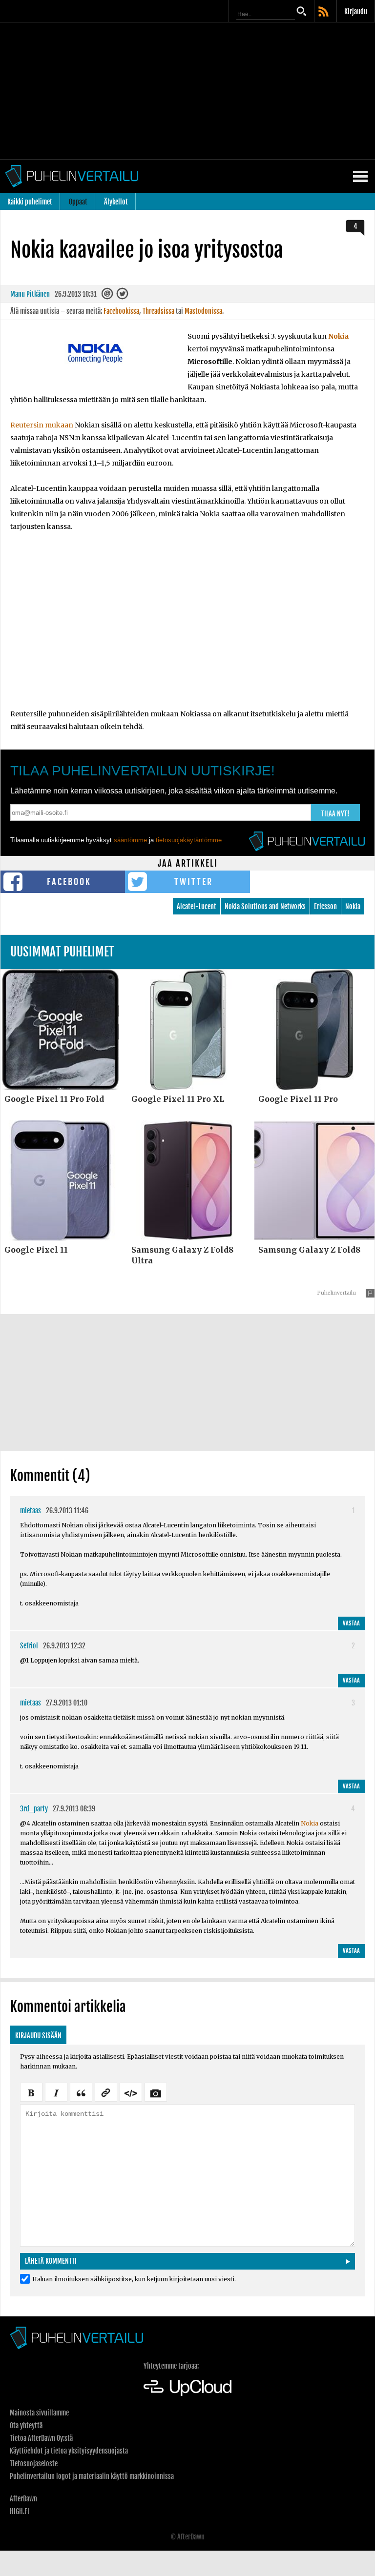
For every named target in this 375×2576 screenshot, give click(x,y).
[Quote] (81, 2091)
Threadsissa (158, 311)
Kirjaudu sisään (38, 2036)
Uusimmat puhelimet (62, 952)
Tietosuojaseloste (34, 2464)
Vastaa (351, 1623)
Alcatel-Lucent (197, 906)
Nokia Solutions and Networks (265, 906)
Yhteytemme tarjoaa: (171, 2366)
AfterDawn (23, 2499)
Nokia (338, 336)
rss (324, 12)
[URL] (106, 2091)
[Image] (156, 2091)
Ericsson (325, 906)
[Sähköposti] (108, 296)
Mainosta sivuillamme (39, 2413)
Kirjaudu (356, 11)
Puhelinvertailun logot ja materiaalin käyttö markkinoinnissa (92, 2476)
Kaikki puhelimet (30, 202)
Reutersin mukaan (42, 425)
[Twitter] (123, 296)
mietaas (31, 1511)
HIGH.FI (20, 2511)
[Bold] (31, 2091)
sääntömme (130, 840)
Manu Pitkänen (30, 294)
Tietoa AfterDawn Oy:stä (41, 2438)
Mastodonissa (203, 311)
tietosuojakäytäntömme (189, 840)
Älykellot (116, 202)
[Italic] (56, 2091)
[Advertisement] (187, 91)
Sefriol (29, 1646)
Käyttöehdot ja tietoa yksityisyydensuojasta (69, 2451)
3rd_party (34, 1809)
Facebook (69, 882)
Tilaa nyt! (335, 814)
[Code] (131, 2091)
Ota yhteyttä (26, 2425)
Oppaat (78, 202)
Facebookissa (121, 311)
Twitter (194, 882)
